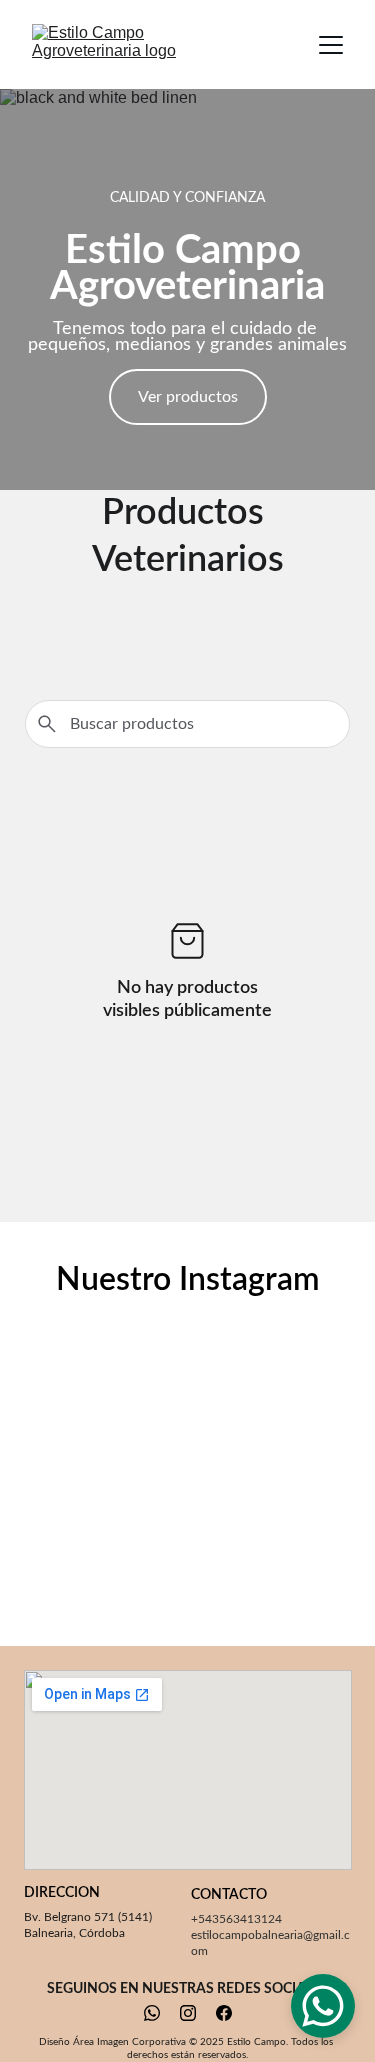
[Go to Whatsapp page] (152, 2013)
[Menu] (331, 45)
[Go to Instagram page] (188, 2013)
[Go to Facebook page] (224, 2013)
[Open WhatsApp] (323, 2006)
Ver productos (188, 397)
